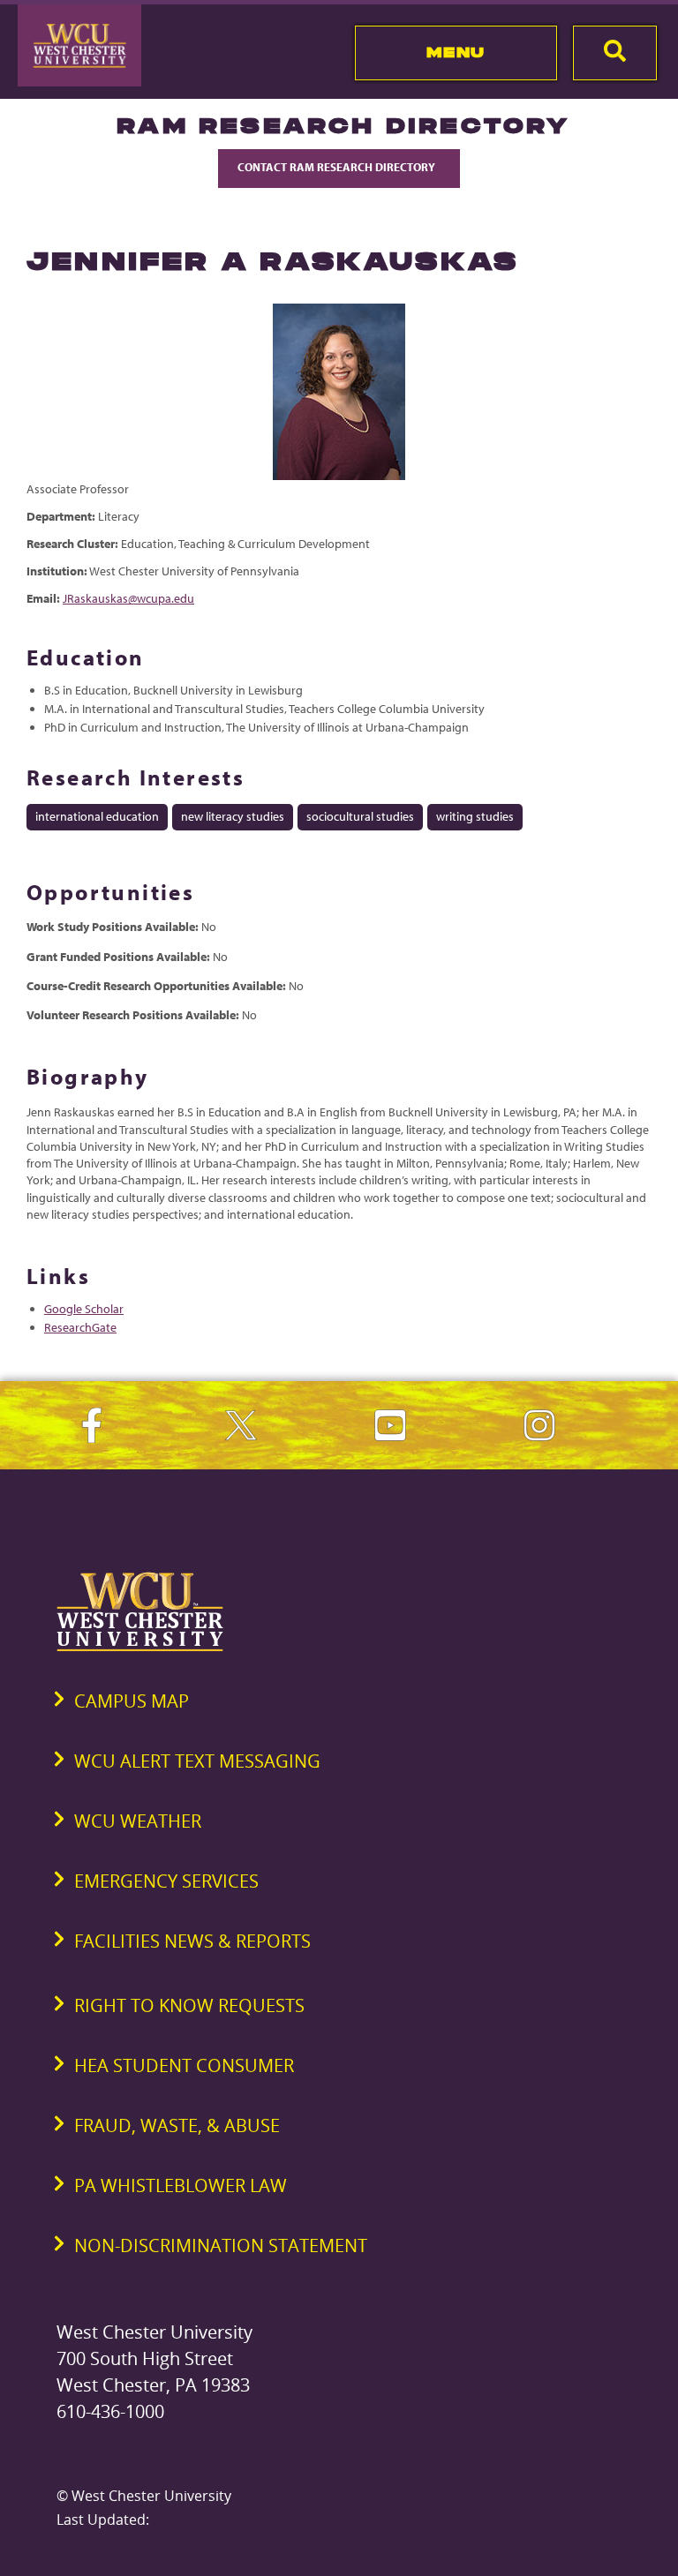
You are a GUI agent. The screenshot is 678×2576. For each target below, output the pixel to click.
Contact (338, 167)
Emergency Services (166, 1881)
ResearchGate (80, 1327)
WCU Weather (138, 1821)
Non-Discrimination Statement (221, 2246)
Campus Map (132, 1701)
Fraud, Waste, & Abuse (177, 2125)
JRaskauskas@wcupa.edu (128, 598)
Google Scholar (84, 1309)
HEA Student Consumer (184, 2065)
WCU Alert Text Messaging (197, 1761)
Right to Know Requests (189, 2005)
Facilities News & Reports (192, 1941)
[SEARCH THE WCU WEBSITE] (615, 53)
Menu (456, 52)
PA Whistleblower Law (181, 2185)
